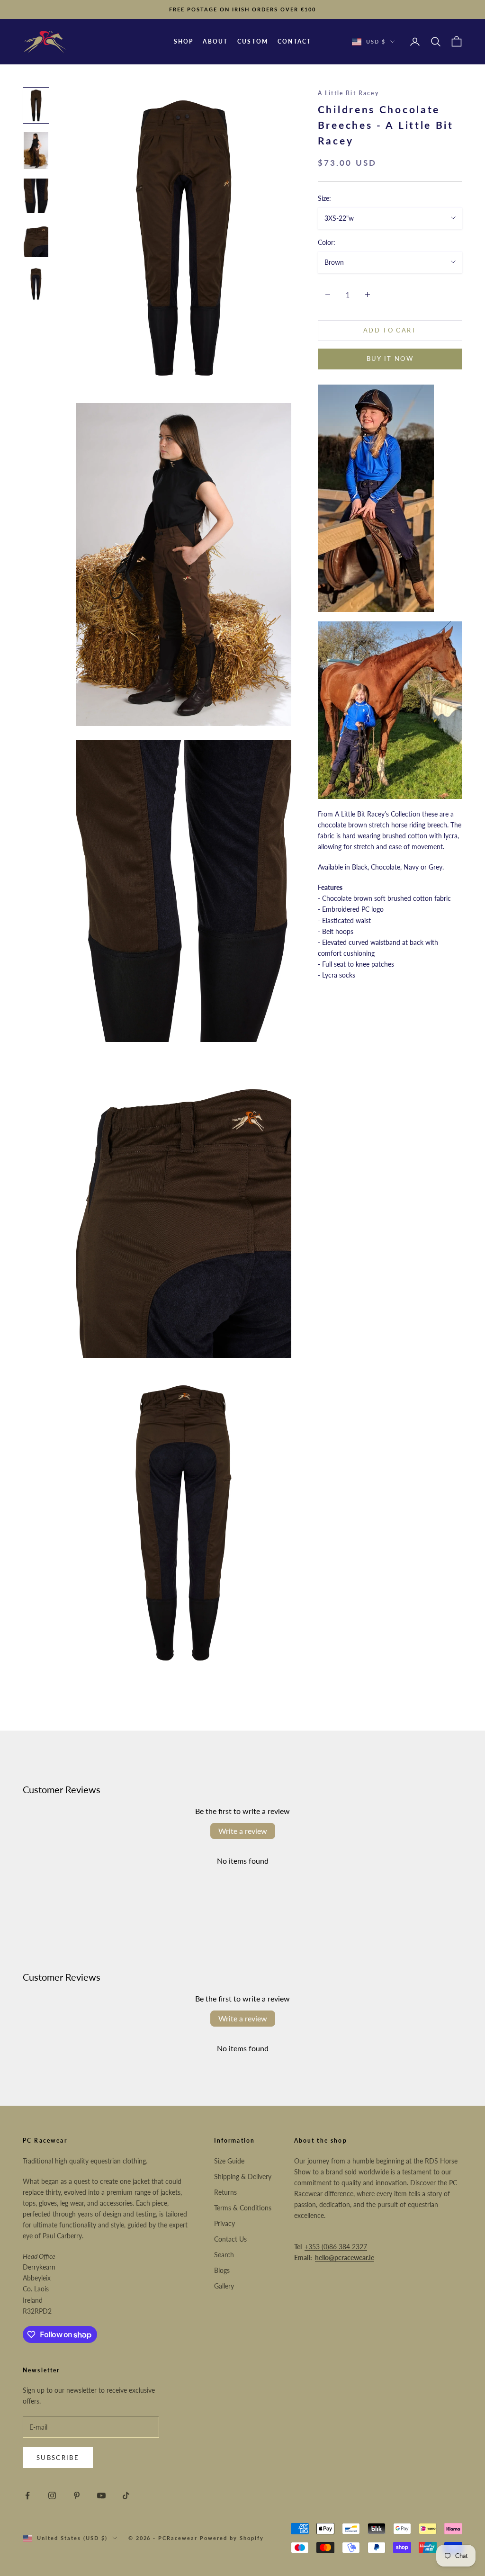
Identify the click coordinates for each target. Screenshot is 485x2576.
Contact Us (230, 2239)
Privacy (225, 2223)
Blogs (222, 2270)
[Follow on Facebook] (27, 2495)
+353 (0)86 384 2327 (336, 2247)
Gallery (224, 2286)
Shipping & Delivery (243, 2177)
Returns (225, 2192)
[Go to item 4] (36, 240)
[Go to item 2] (36, 151)
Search (224, 2255)
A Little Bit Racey (348, 93)
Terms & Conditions (243, 2208)
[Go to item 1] (36, 105)
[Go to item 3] (36, 196)
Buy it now (390, 359)
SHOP (184, 41)
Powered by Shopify (232, 2538)
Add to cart (390, 330)
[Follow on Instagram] (52, 2495)
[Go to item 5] (36, 284)
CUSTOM (253, 41)
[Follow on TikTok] (126, 2495)
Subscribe (58, 2458)
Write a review (243, 1831)
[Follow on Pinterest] (77, 2495)
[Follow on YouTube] (101, 2495)
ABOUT (215, 41)
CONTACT (294, 41)
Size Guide (229, 2161)
